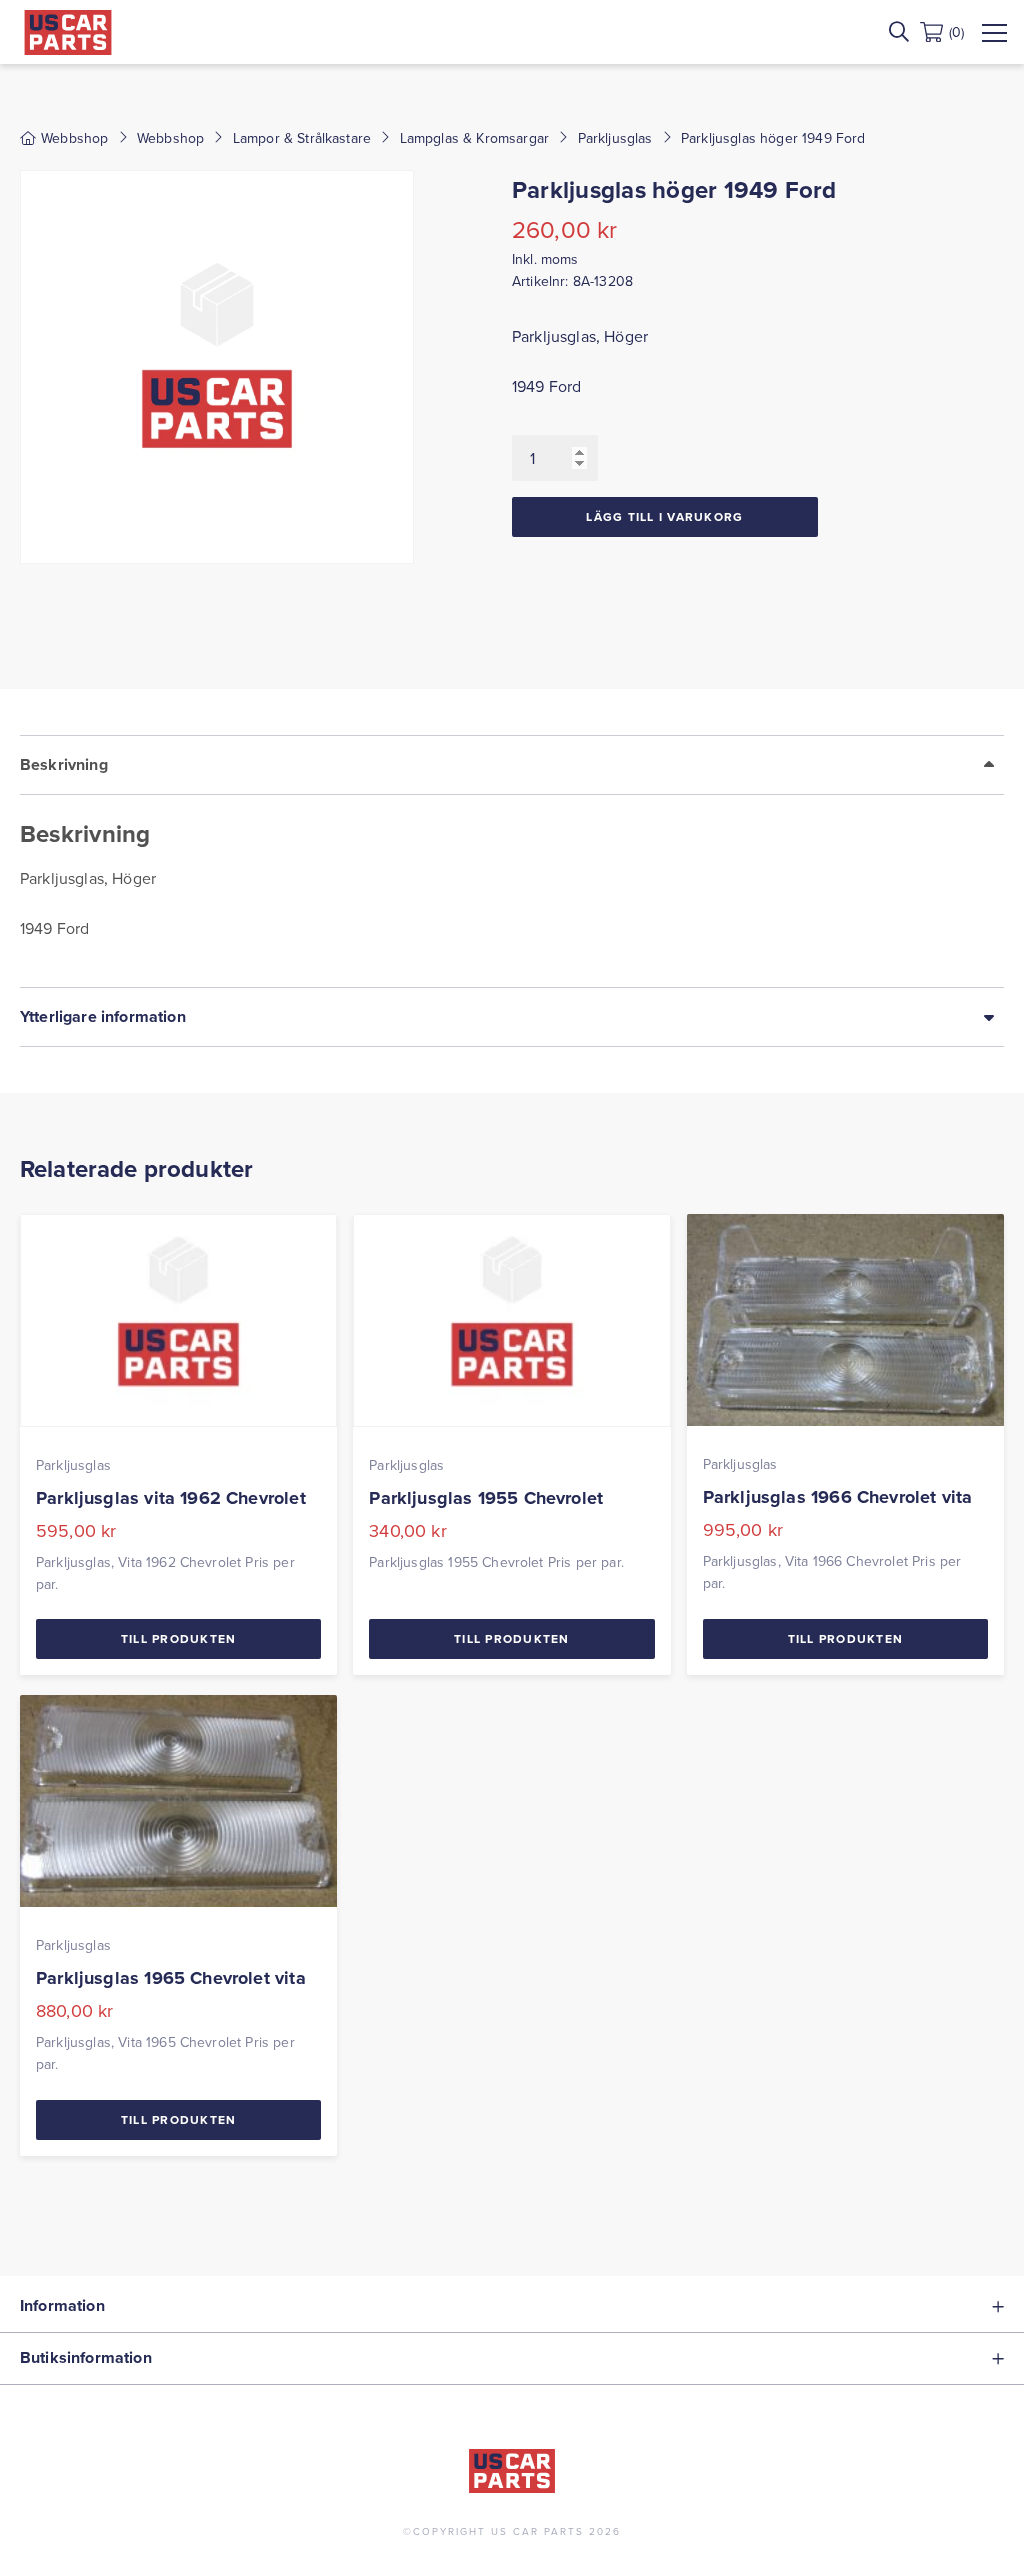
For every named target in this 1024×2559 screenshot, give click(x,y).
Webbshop (170, 138)
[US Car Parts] (68, 32)
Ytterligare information (103, 1016)
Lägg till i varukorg (664, 516)
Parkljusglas (615, 138)
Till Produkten (179, 1638)
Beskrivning (64, 764)
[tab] (512, 861)
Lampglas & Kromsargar (474, 138)
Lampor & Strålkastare (302, 138)
